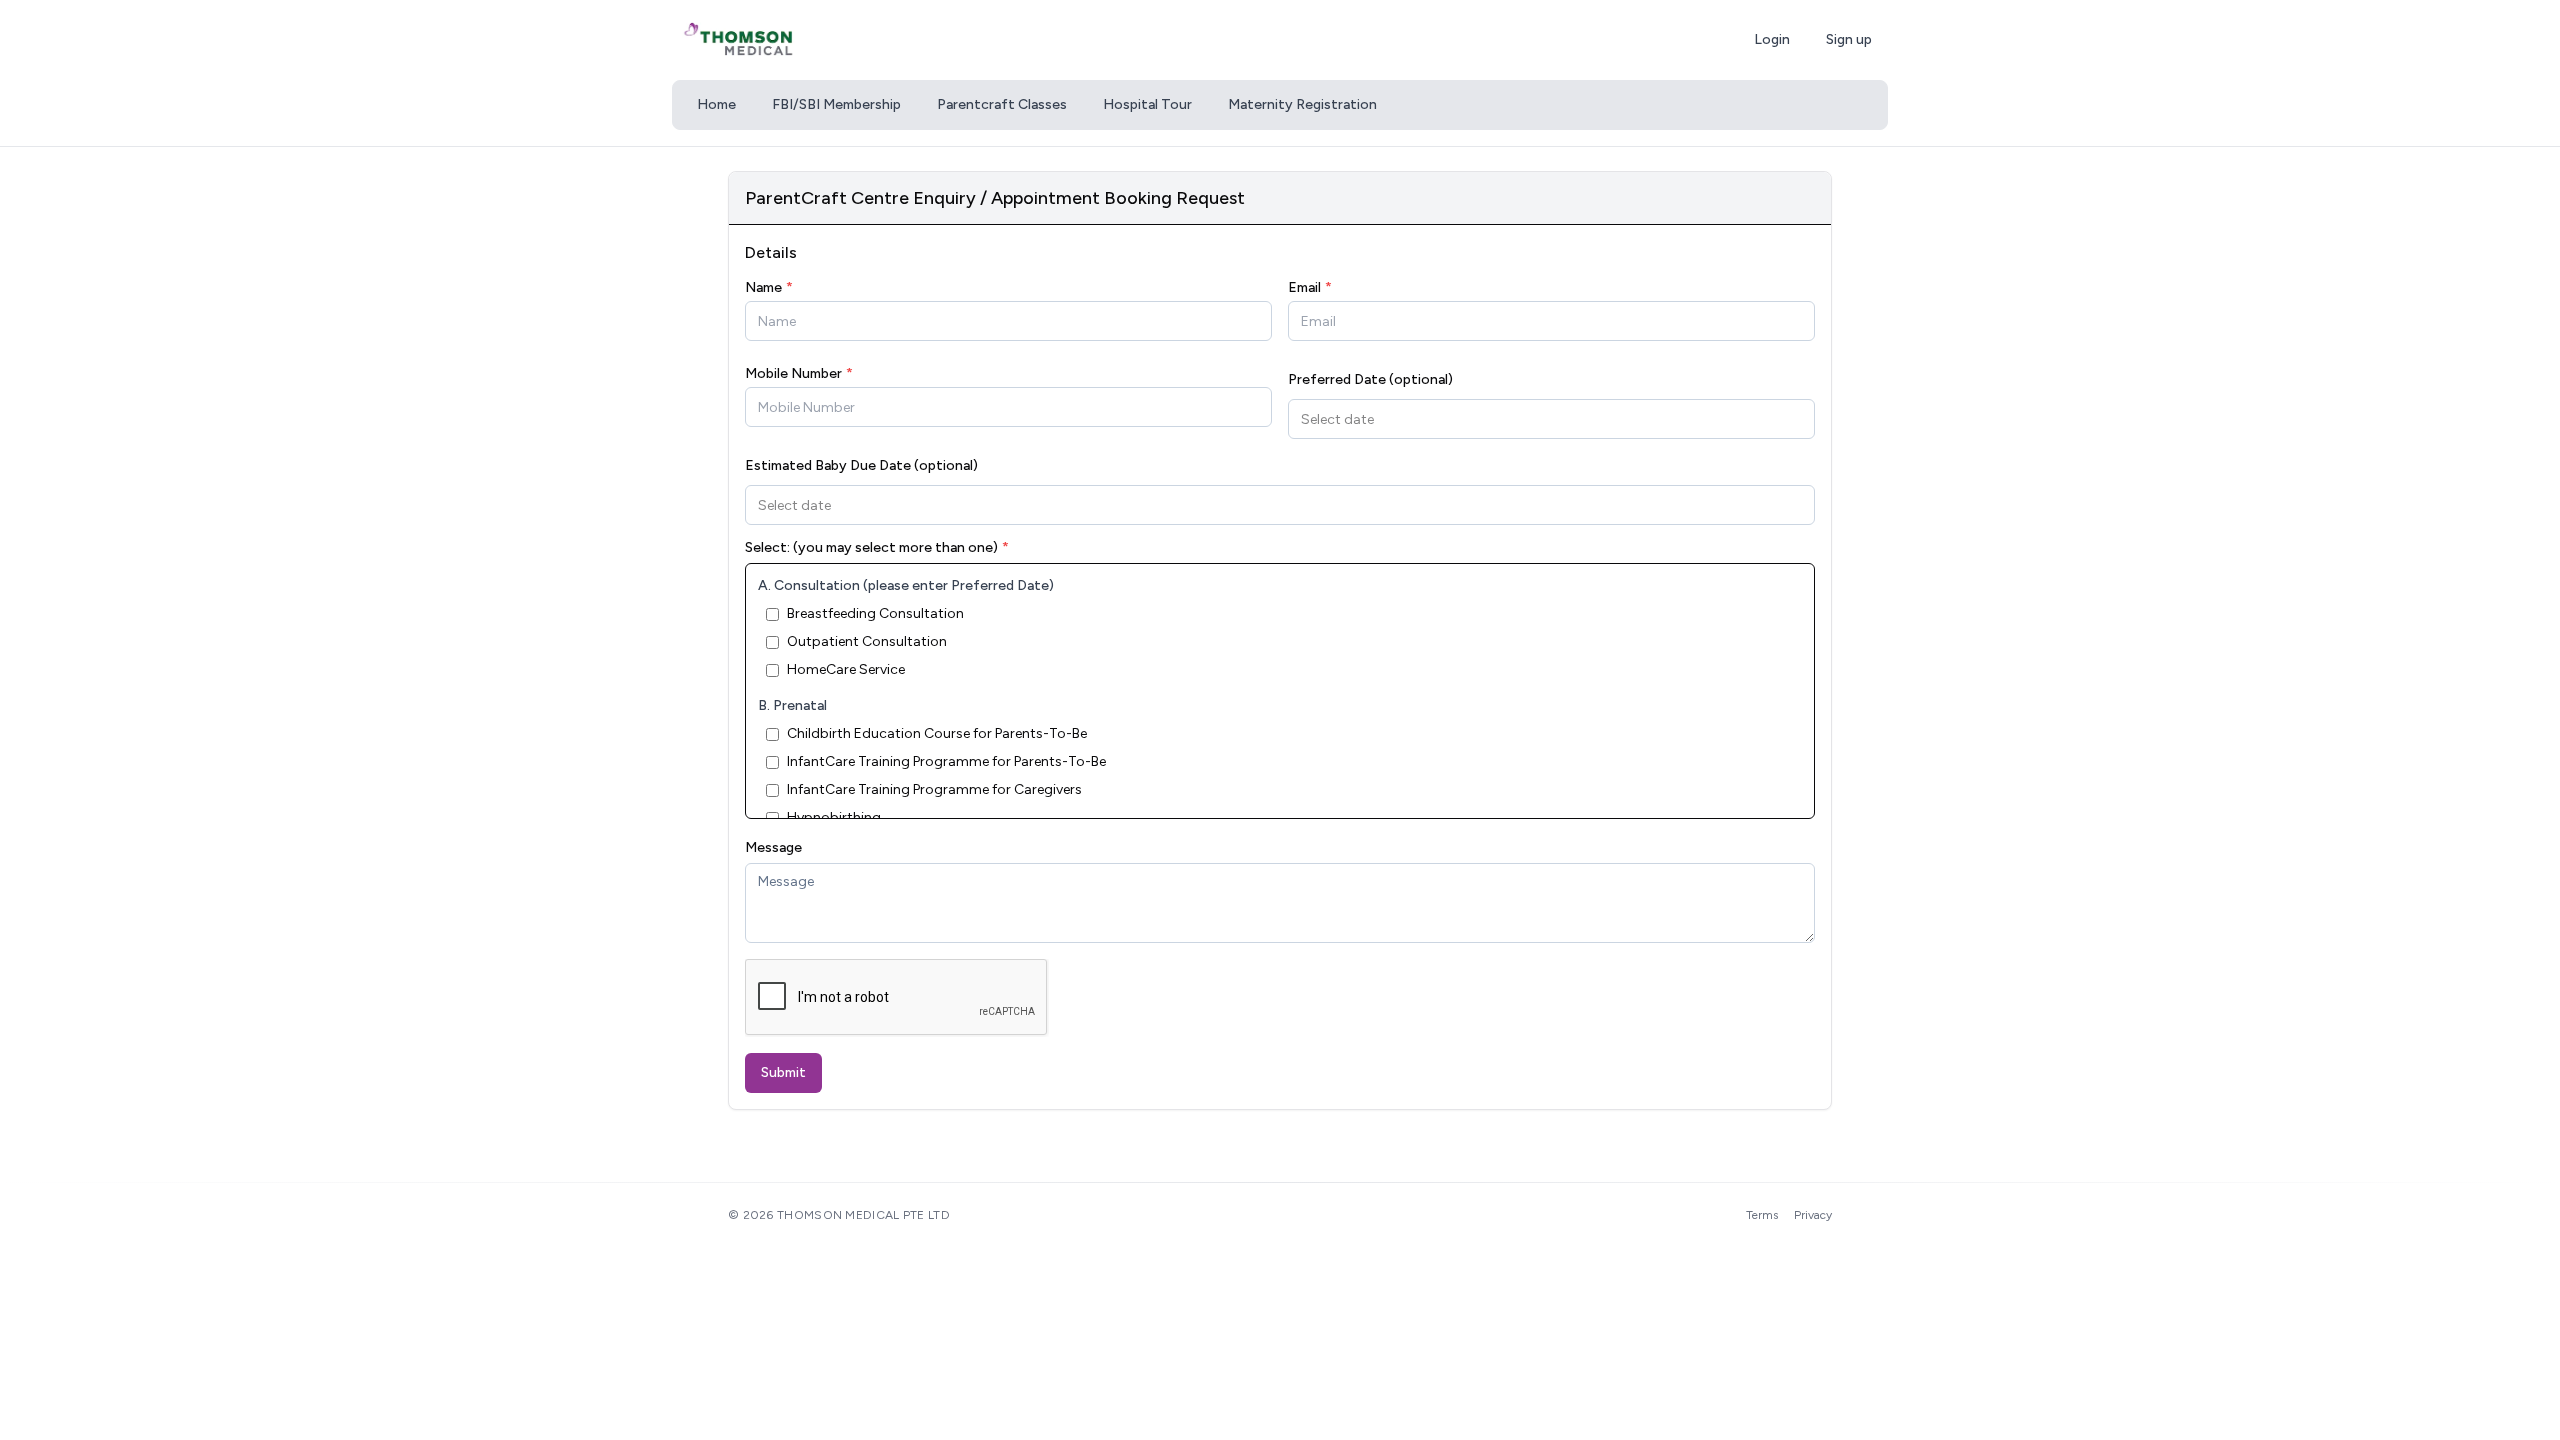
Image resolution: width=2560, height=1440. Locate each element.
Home (716, 104)
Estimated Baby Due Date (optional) (861, 465)
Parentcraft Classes (1002, 104)
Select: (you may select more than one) (877, 548)
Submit (783, 1072)
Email (1310, 288)
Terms (1762, 1215)
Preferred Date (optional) (1370, 379)
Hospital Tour (1147, 104)
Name (769, 288)
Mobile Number (799, 374)
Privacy (1813, 1215)
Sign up (1849, 39)
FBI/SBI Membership (836, 104)
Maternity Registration (1302, 104)
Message (773, 847)
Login (1772, 39)
